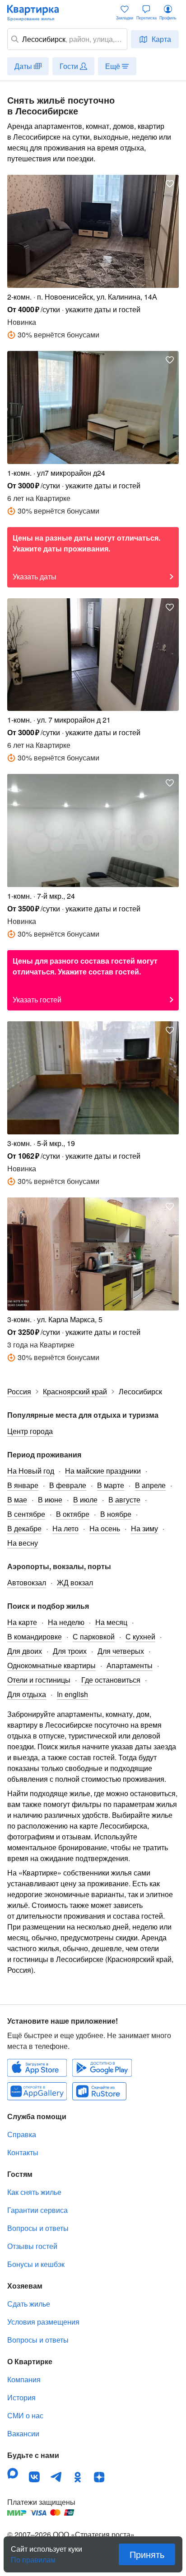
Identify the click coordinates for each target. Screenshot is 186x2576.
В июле (85, 1500)
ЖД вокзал (75, 1582)
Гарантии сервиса (37, 2210)
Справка (22, 2134)
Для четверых (121, 1651)
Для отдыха (27, 1694)
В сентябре (26, 1514)
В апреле (150, 1485)
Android (102, 2068)
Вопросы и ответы (38, 2228)
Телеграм (56, 2477)
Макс (13, 2473)
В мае (17, 1500)
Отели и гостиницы (39, 1680)
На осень (105, 1528)
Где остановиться (111, 1680)
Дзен (99, 2477)
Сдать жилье (29, 2304)
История (21, 2397)
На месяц (111, 1622)
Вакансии (23, 2433)
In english (72, 1694)
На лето (65, 1528)
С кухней (140, 1636)
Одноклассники (78, 2477)
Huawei (37, 2091)
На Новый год (31, 1471)
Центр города (30, 1431)
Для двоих (25, 1651)
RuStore (99, 2091)
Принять (147, 2554)
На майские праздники (103, 1471)
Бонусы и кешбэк (36, 2264)
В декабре (24, 1528)
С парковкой (94, 1636)
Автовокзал (27, 1582)
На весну (23, 1543)
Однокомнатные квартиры (51, 1665)
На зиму (144, 1528)
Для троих (70, 1651)
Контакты (23, 2152)
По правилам (33, 2556)
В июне (50, 1500)
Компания (24, 2379)
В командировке (35, 1636)
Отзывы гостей (32, 2246)
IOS (37, 2068)
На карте (22, 1622)
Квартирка (37, 13)
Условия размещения (43, 2322)
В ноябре (116, 1514)
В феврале (68, 1485)
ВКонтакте (34, 2477)
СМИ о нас (25, 2415)
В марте (111, 1485)
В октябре (73, 1514)
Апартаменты (130, 1665)
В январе (23, 1485)
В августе (124, 1500)
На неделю (66, 1622)
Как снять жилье (34, 2192)
